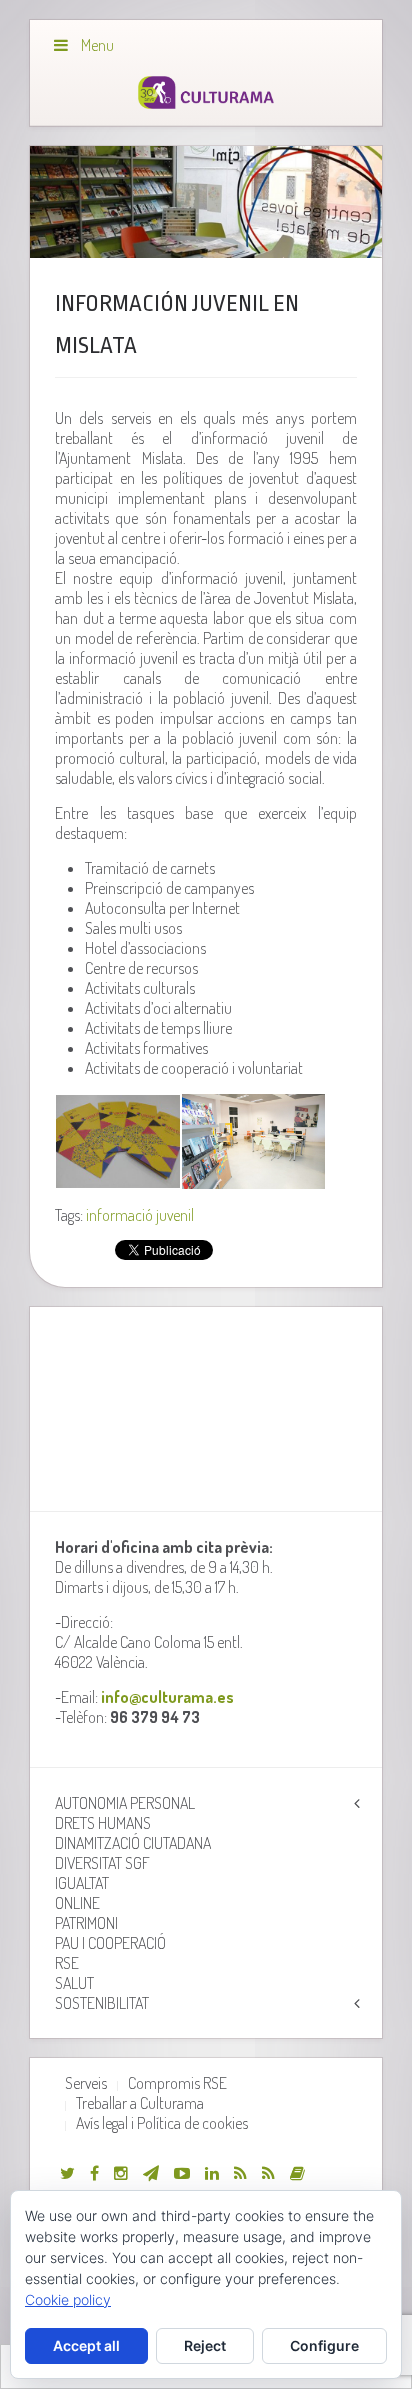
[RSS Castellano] (268, 2173)
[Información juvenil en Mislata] (205, 202)
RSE (67, 1963)
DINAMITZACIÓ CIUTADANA (133, 1843)
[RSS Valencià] (240, 2173)
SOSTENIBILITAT (102, 2003)
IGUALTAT (82, 1883)
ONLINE (77, 1903)
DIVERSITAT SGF (102, 1863)
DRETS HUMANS (103, 1823)
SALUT (74, 1983)
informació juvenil (140, 1215)
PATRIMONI (86, 1923)
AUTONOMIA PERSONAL (125, 1803)
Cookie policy (68, 2299)
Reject (205, 2345)
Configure (324, 2345)
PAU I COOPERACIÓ (110, 1943)
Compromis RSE (177, 2083)
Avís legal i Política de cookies (162, 2123)
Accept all (86, 2345)
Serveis (86, 2083)
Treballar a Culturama (140, 2103)
